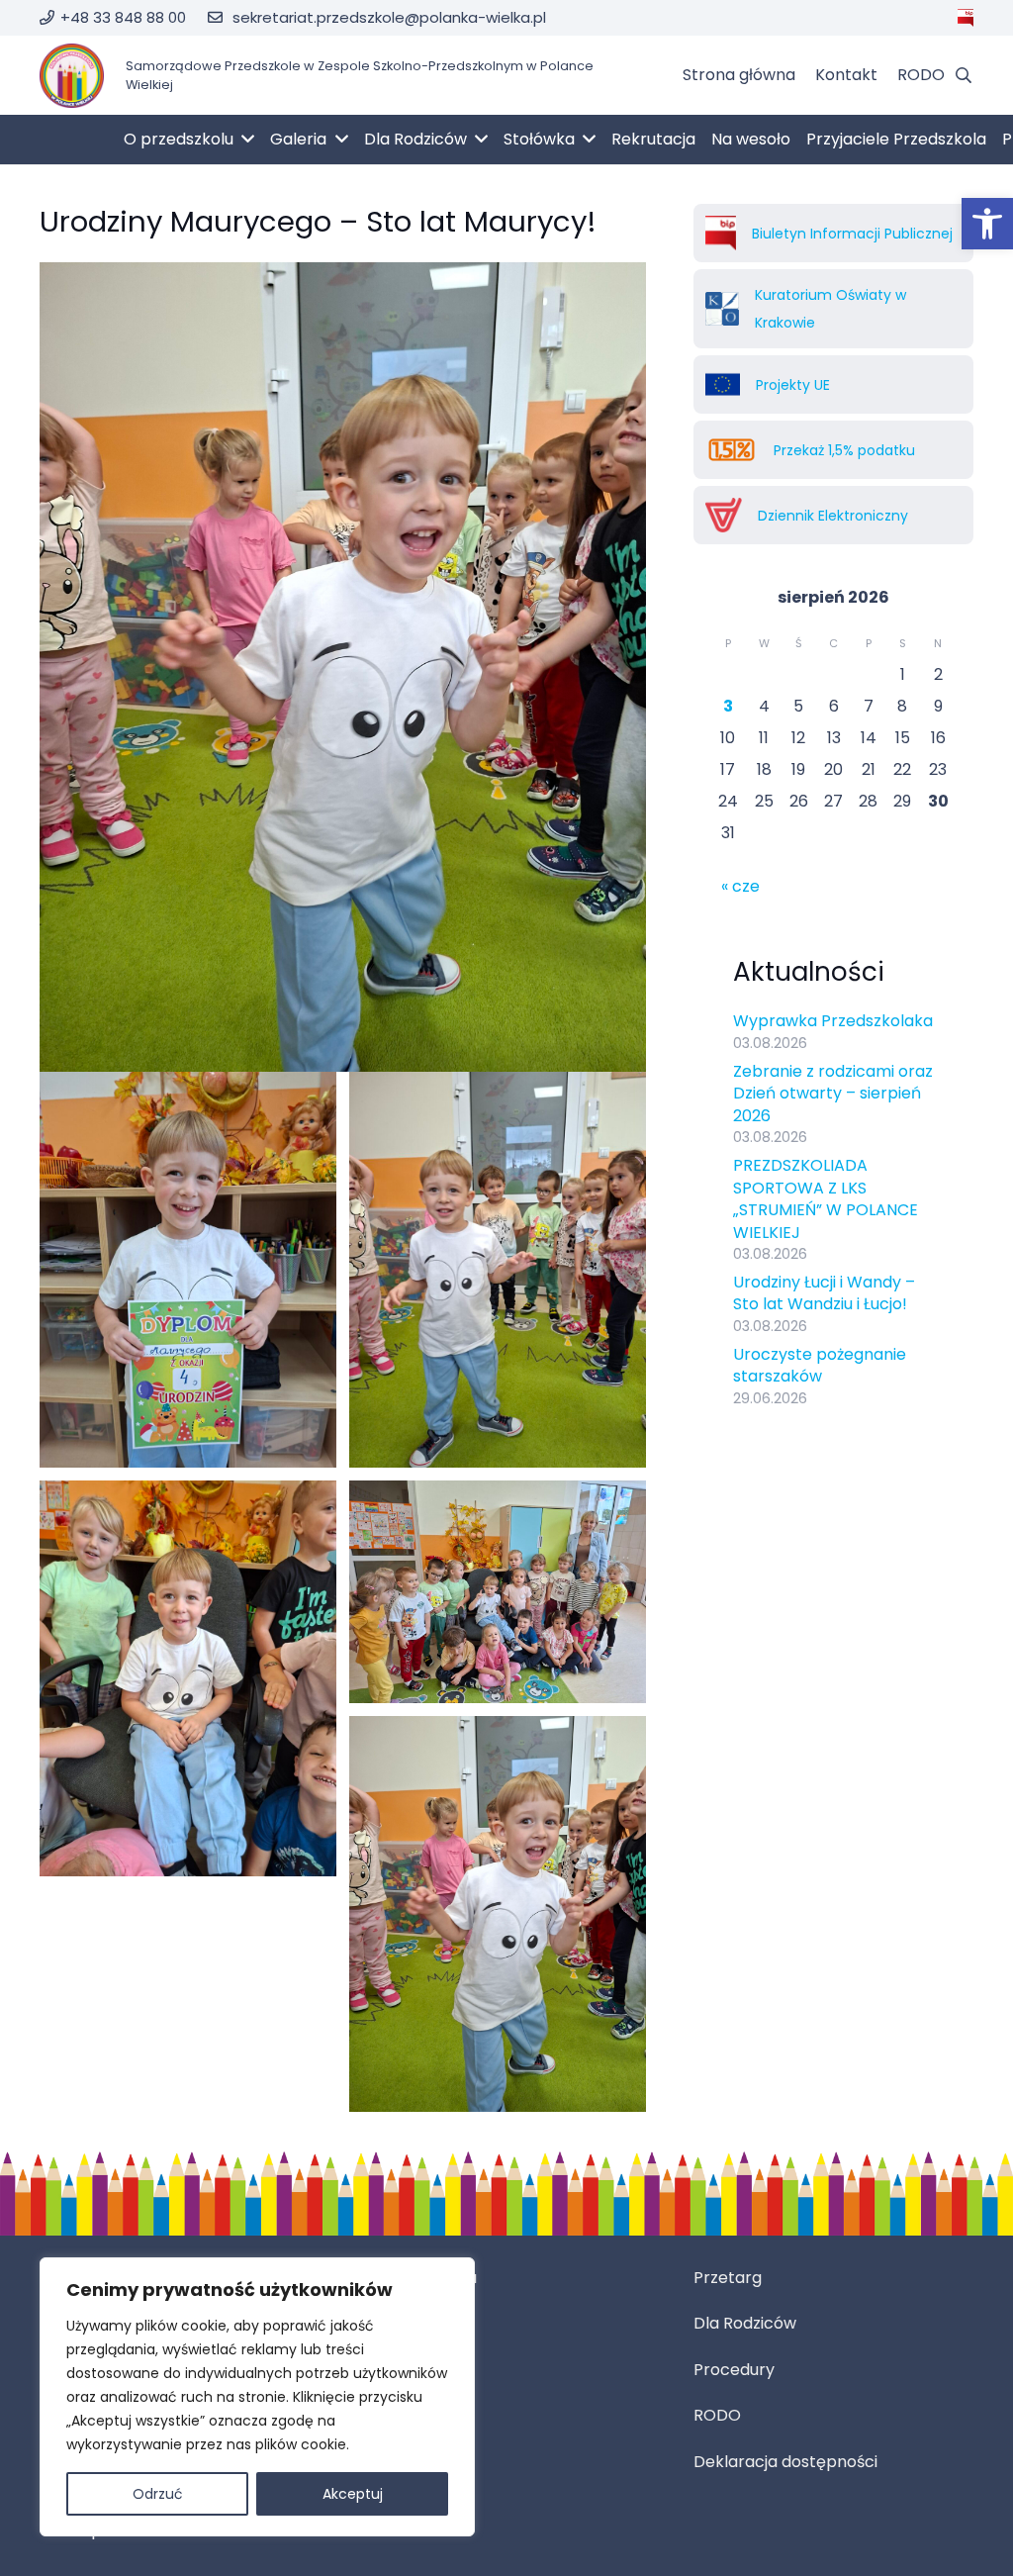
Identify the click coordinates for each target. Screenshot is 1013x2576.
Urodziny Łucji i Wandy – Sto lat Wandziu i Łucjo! (824, 1293)
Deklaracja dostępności (785, 2462)
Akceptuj (353, 2494)
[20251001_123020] (188, 1270)
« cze (740, 886)
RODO (717, 2415)
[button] (987, 224)
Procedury (734, 2370)
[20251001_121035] (498, 1270)
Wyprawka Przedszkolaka (833, 1021)
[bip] (966, 18)
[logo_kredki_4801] (72, 76)
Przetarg (728, 2278)
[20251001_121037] (498, 1914)
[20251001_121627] (188, 1678)
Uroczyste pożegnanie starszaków (820, 1365)
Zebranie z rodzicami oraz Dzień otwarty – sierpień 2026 (833, 1094)
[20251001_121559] (498, 1592)
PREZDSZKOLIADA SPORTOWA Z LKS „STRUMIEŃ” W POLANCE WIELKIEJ (826, 1198)
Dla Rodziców (745, 2323)
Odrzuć (158, 2494)
